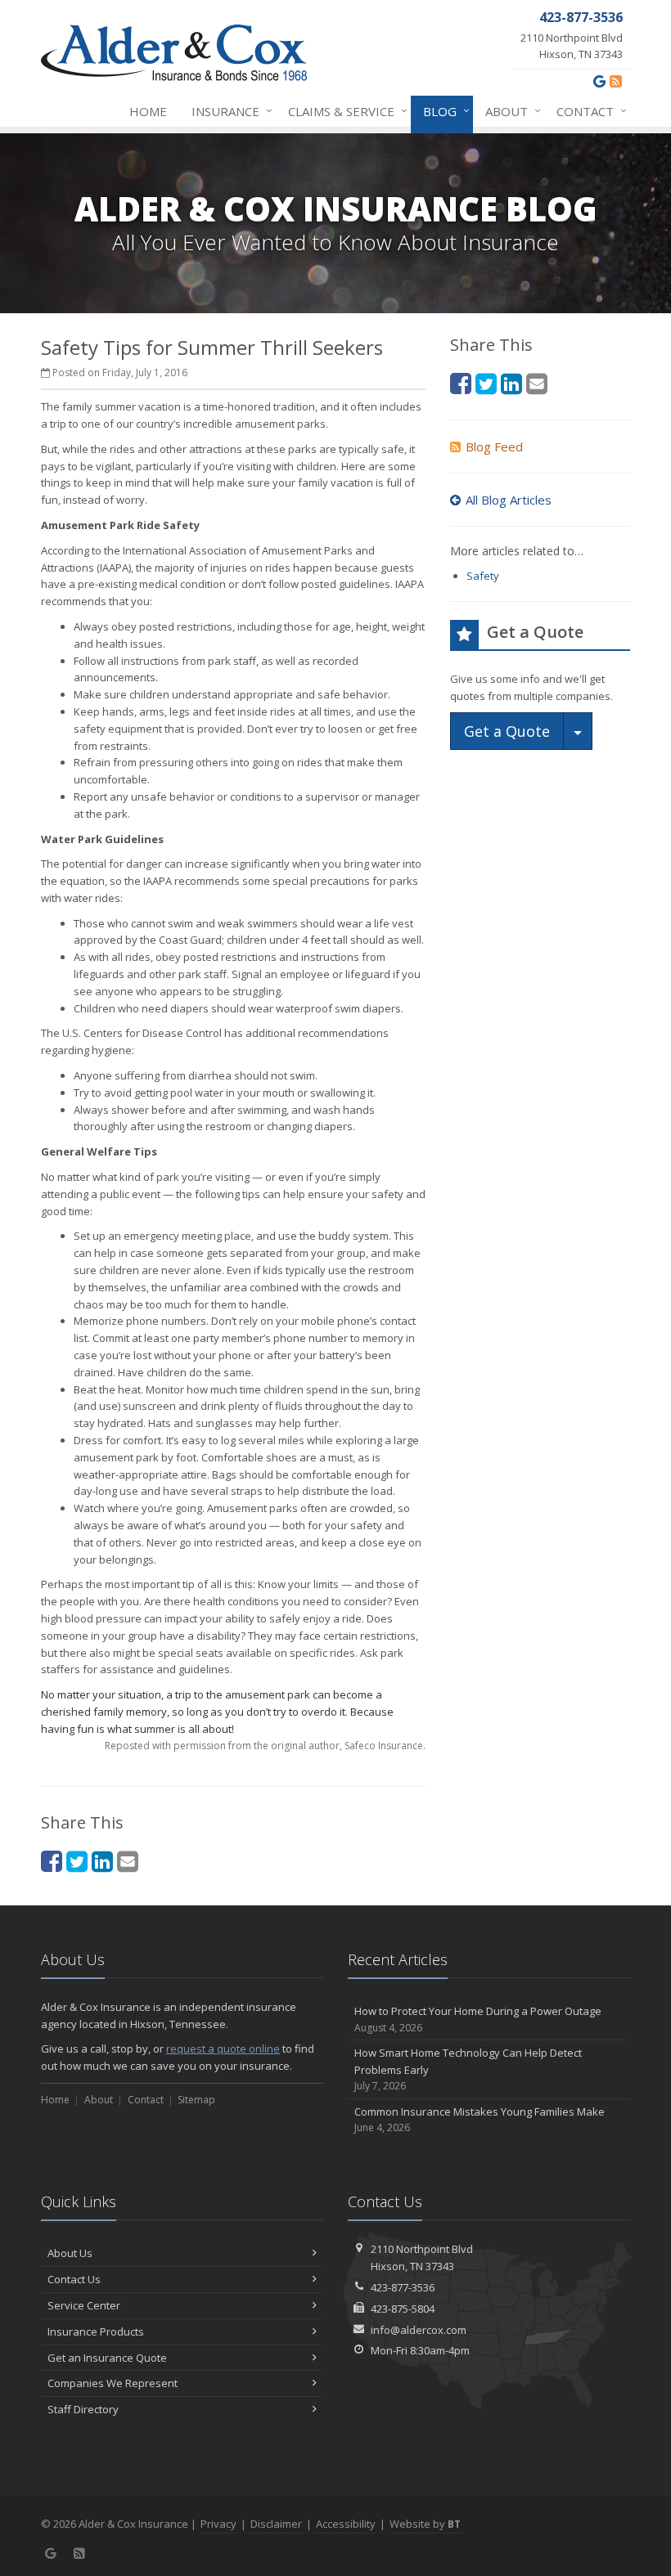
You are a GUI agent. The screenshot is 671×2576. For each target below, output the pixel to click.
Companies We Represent (113, 2383)
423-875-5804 (403, 2309)
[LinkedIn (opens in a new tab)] (102, 1861)
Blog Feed (494, 447)
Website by (425, 2524)
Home (148, 111)
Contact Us (74, 2279)
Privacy (218, 2524)
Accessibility (346, 2524)
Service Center (84, 2305)
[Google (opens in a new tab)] (599, 81)
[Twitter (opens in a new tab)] (77, 1861)
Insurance (228, 111)
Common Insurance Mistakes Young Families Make (480, 2120)
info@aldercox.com (419, 2330)
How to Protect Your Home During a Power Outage (478, 2019)
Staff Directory (83, 2409)
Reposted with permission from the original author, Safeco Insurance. (265, 1746)
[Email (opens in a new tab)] (128, 1861)
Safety (483, 576)
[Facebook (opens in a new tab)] (52, 1861)
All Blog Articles (509, 500)
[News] (616, 81)
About (509, 111)
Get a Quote (507, 731)
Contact (588, 111)
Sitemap (196, 2100)
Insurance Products (96, 2331)
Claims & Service (344, 111)
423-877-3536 (403, 2287)
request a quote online (223, 2049)
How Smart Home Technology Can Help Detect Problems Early (468, 2069)
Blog (442, 111)
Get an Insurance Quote (107, 2358)
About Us (70, 2253)
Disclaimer (276, 2524)
